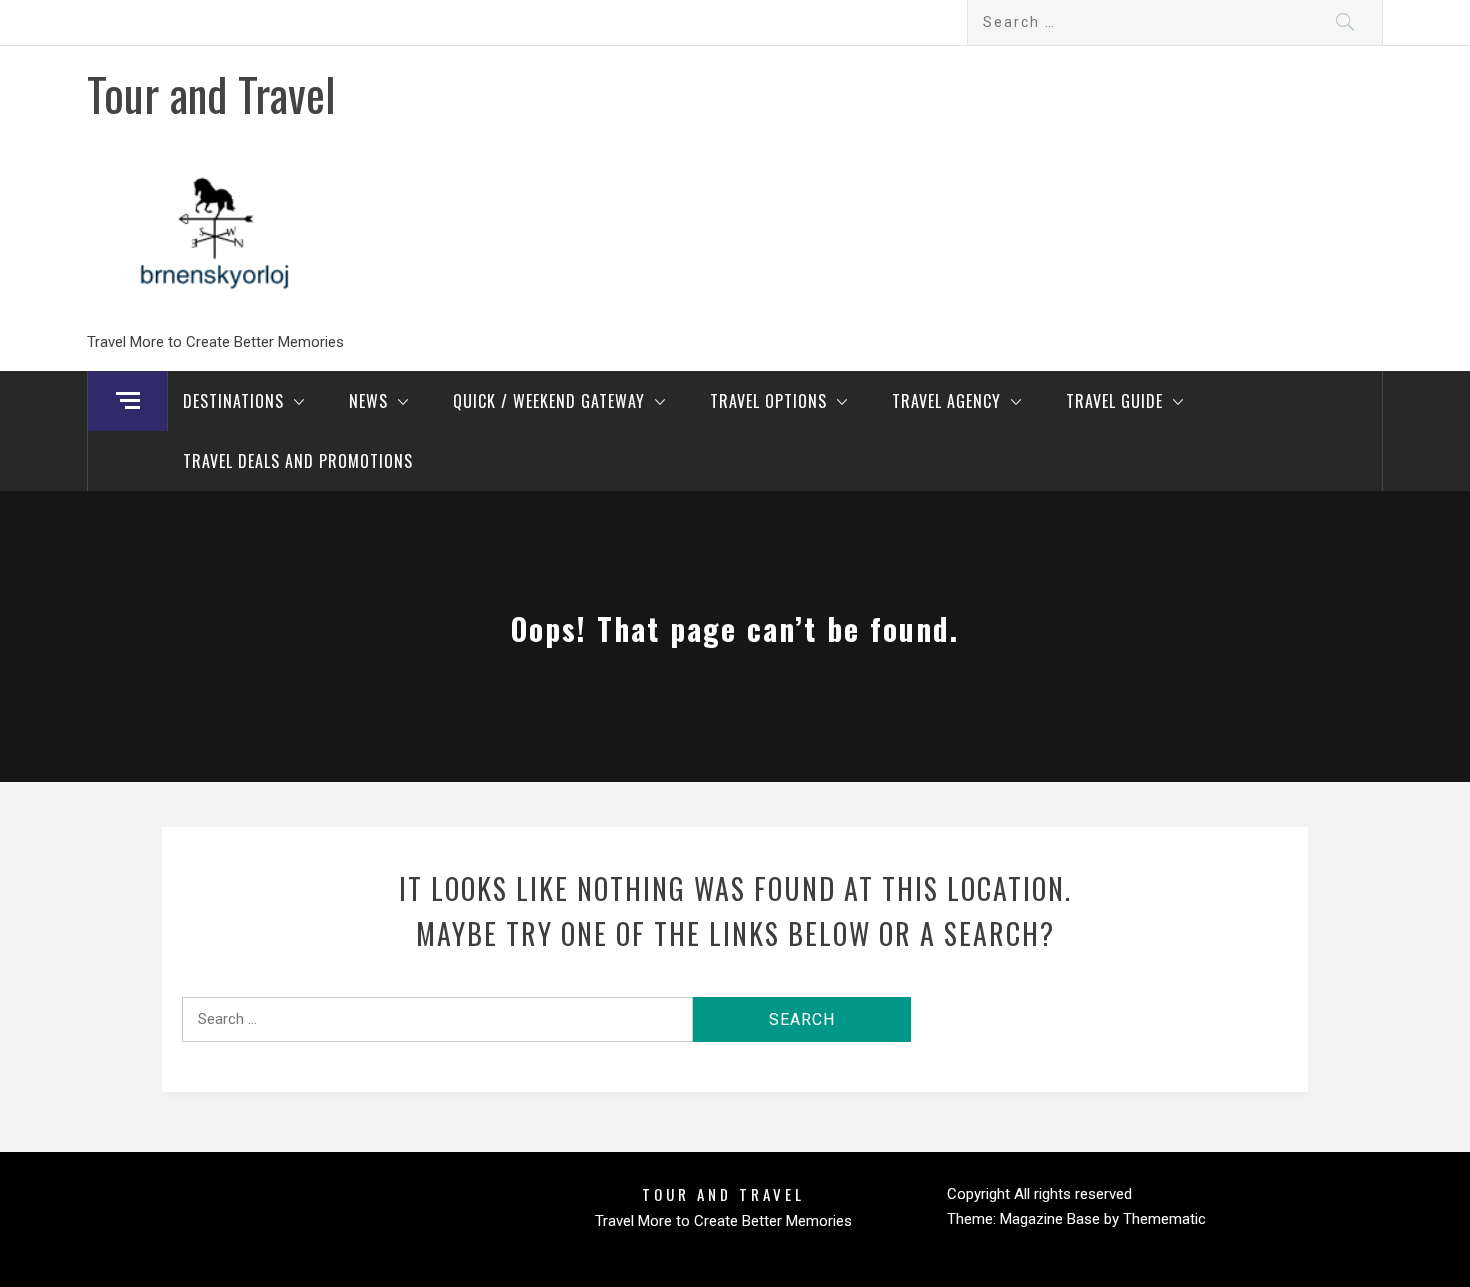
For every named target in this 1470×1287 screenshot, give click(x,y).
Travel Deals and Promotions (298, 461)
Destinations (233, 401)
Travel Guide (1114, 401)
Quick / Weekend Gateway (549, 401)
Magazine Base (1052, 1219)
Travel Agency (946, 401)
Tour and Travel (211, 93)
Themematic (1164, 1219)
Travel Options (768, 401)
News (368, 401)
